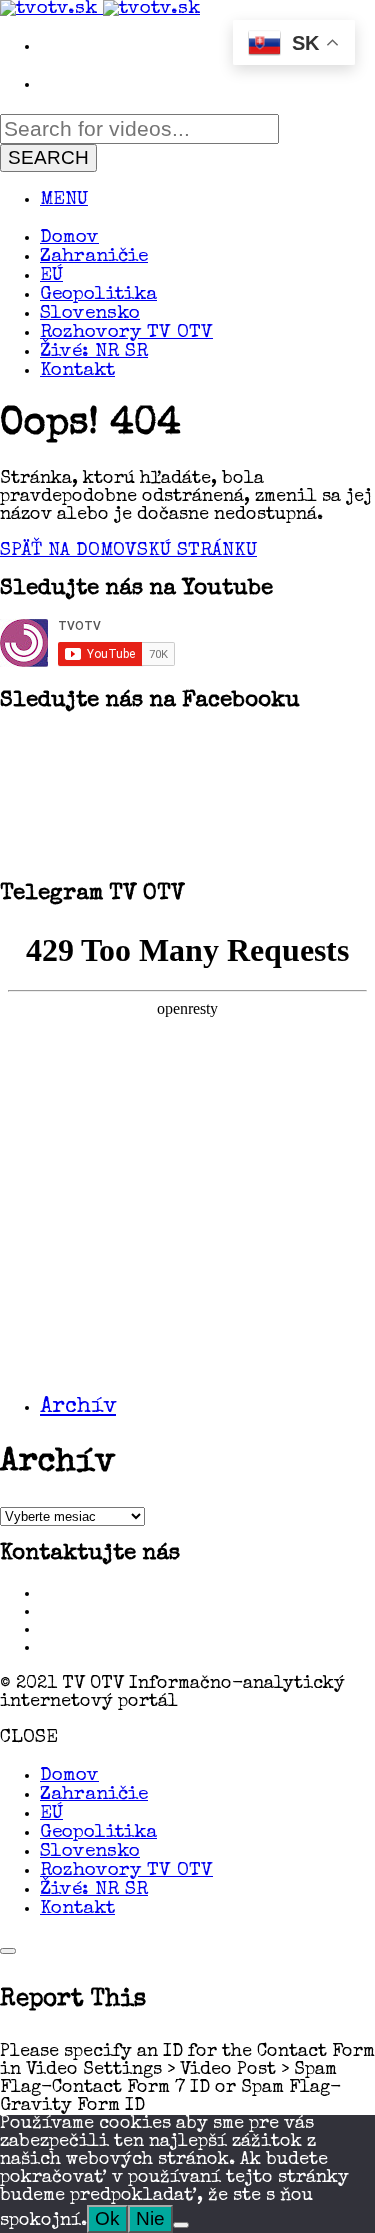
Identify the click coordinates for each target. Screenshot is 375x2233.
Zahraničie (94, 257)
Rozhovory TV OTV (126, 333)
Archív (78, 1408)
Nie (150, 2218)
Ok (107, 2218)
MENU (64, 200)
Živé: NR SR (94, 352)
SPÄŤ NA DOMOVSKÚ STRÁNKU (128, 551)
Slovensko (90, 314)
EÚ (51, 276)
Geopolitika (98, 295)
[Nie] (181, 2225)
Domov (69, 238)
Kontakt (77, 371)
